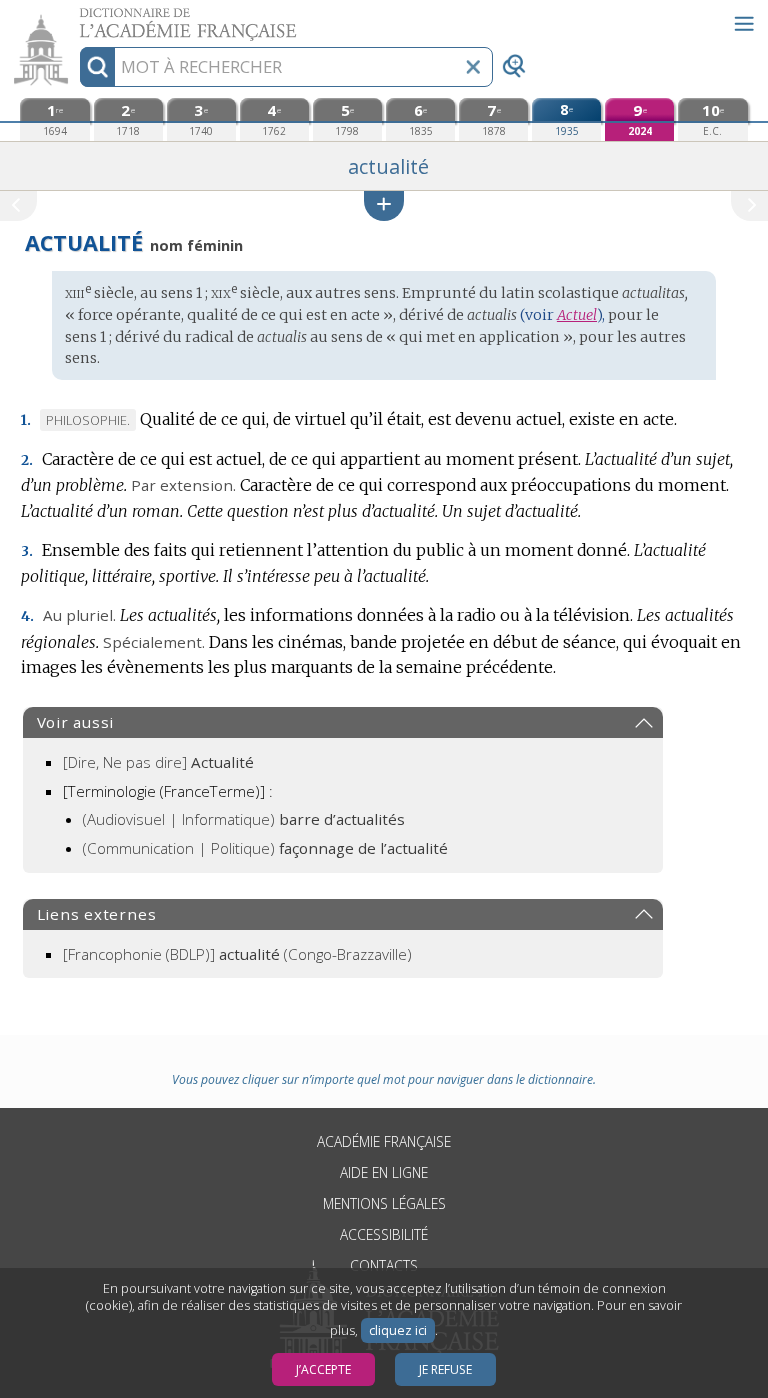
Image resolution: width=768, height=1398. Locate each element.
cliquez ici (398, 1330)
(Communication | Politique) (265, 848)
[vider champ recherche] (473, 67)
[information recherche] (97, 67)
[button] (384, 205)
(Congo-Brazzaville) (237, 954)
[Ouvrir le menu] (744, 24)
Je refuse (445, 1369)
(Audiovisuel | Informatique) (244, 819)
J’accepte (323, 1369)
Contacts (384, 1265)
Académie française (384, 1141)
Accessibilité (384, 1234)
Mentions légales (384, 1203)
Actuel (577, 315)
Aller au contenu (77, 17)
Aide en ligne (384, 1172)
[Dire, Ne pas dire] (158, 762)
